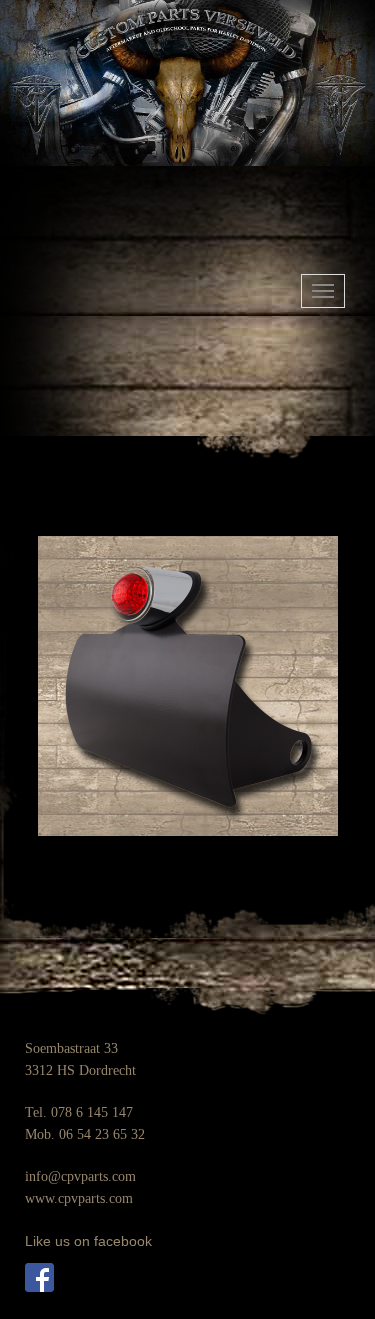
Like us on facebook (88, 1241)
